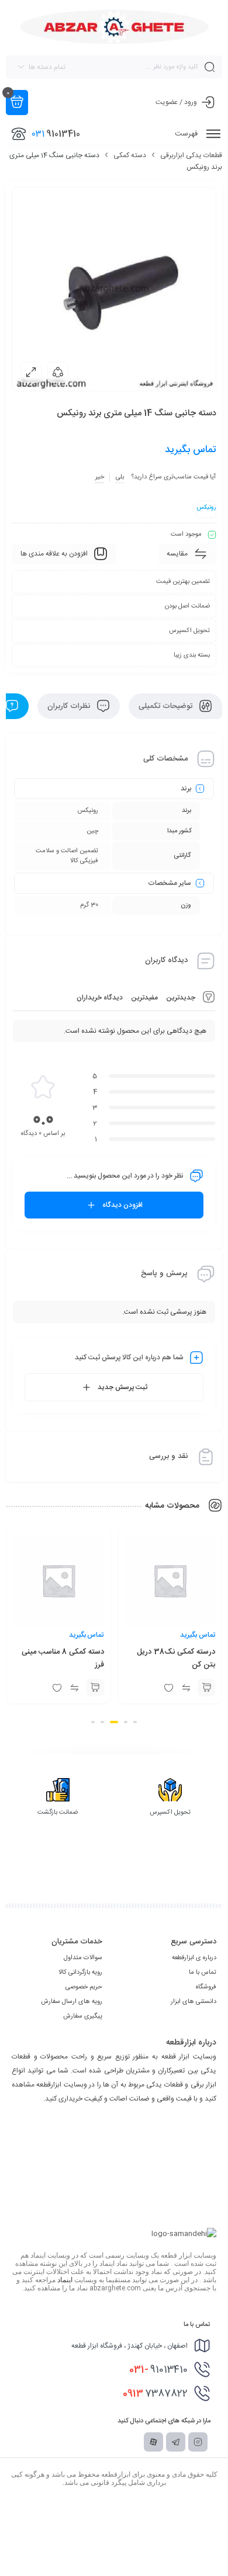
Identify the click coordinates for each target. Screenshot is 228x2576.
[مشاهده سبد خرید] (17, 103)
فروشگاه (206, 1987)
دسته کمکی (130, 155)
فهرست (187, 134)
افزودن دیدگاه (122, 1205)
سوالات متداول (83, 1958)
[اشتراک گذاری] (58, 372)
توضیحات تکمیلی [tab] (167, 706)
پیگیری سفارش (83, 2016)
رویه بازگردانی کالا (80, 1973)
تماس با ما (203, 1973)
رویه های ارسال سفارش (72, 2002)
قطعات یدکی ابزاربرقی (191, 155)
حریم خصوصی (84, 1987)
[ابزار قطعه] (114, 27)
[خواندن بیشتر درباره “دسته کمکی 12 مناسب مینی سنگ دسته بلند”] (66, 1688)
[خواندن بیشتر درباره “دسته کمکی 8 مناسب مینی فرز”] (178, 1688)
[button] (135, 1722)
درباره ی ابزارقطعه (194, 1958)
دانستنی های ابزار (194, 2002)
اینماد (65, 2280)
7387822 (155, 2394)
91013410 (158, 2370)
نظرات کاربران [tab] (70, 706)
